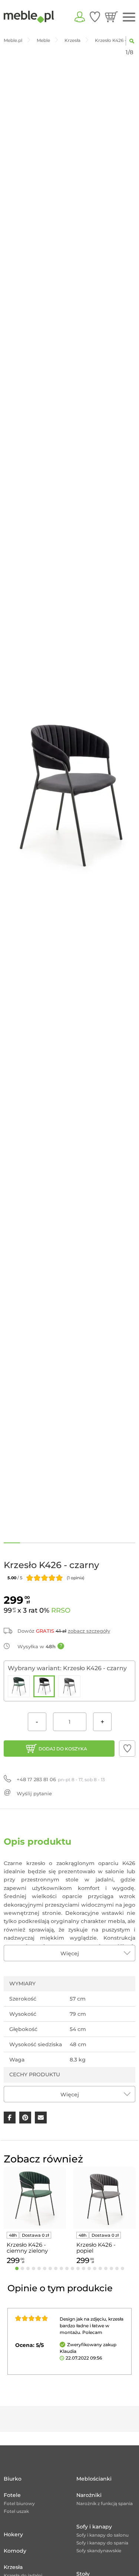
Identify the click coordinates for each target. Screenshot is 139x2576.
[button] (127, 1749)
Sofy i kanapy (94, 2527)
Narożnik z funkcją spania (105, 2503)
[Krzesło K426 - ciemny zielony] (19, 1686)
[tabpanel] (35, 2217)
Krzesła (13, 2567)
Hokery (13, 2534)
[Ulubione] (95, 17)
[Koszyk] (111, 17)
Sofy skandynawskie (99, 2551)
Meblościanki (94, 2479)
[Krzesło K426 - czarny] (44, 1686)
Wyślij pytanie (34, 1793)
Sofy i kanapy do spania (102, 2543)
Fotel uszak (16, 2511)
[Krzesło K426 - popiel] (69, 1686)
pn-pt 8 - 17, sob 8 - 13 (61, 1779)
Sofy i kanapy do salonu (102, 2535)
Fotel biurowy (19, 2503)
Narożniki (89, 2495)
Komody (15, 2551)
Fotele (12, 2495)
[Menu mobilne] (129, 17)
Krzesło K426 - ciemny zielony (27, 2248)
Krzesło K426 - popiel (96, 2248)
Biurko (13, 2479)
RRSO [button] (61, 1610)
